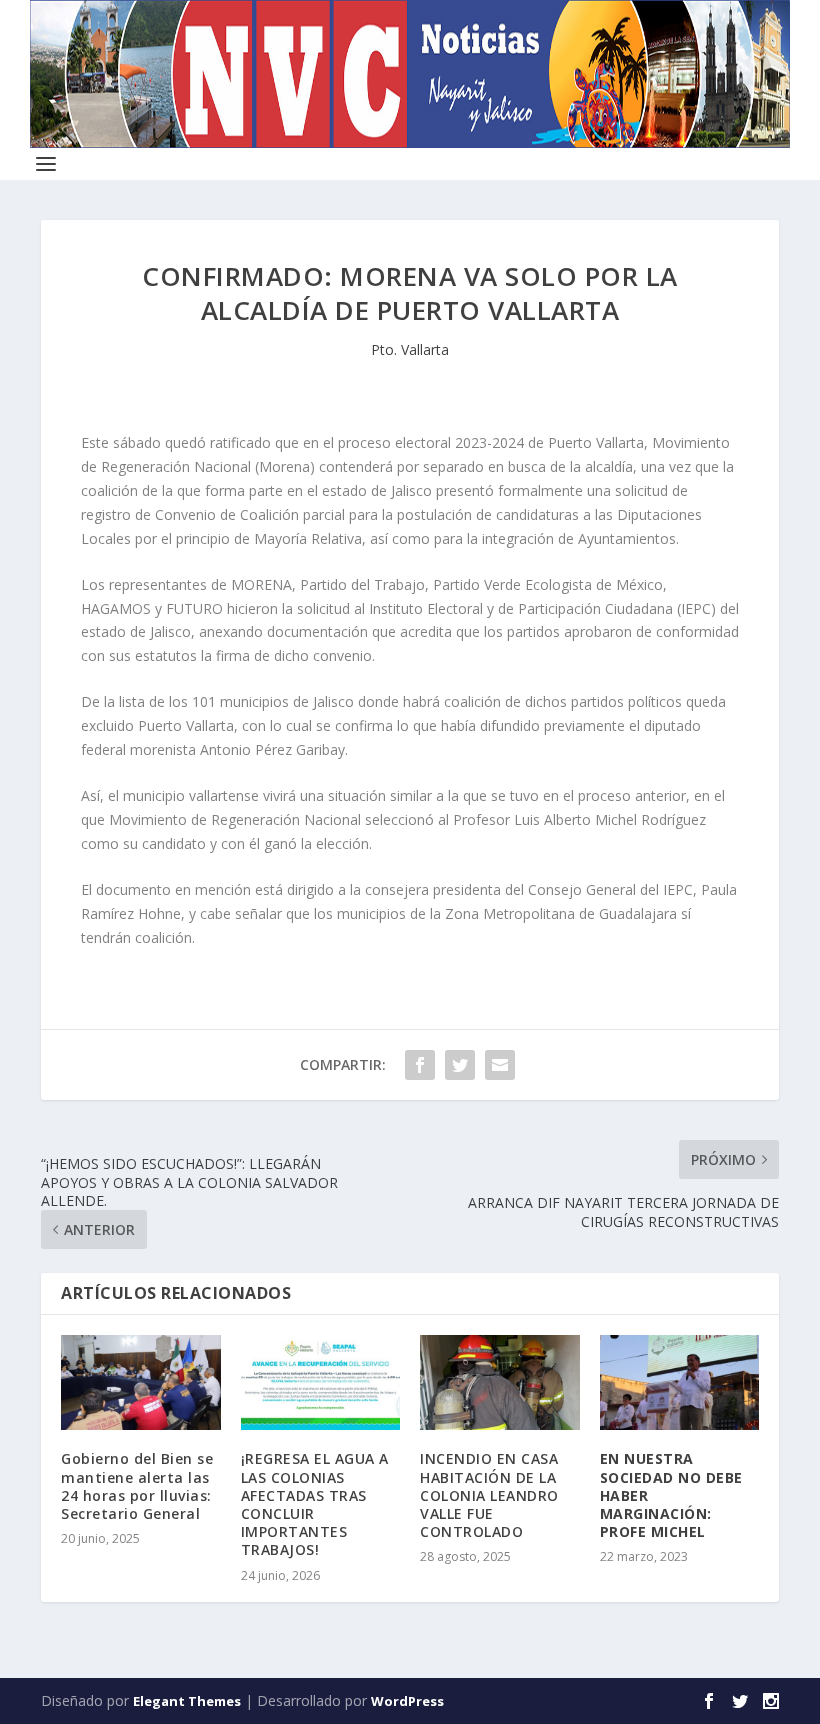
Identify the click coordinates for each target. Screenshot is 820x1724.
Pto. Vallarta (410, 349)
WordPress (407, 1701)
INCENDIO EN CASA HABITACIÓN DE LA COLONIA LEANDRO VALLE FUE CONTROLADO (489, 1495)
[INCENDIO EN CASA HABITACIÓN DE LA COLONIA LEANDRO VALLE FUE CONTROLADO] (500, 1383)
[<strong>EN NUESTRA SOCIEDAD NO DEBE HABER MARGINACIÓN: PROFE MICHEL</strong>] (680, 1383)
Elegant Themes (187, 1701)
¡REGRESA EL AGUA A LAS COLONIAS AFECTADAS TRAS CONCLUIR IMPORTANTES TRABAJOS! (315, 1504)
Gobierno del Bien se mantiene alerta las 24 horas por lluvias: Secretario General (137, 1486)
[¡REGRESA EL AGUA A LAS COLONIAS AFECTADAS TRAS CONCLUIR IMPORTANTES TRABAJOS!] (321, 1383)
